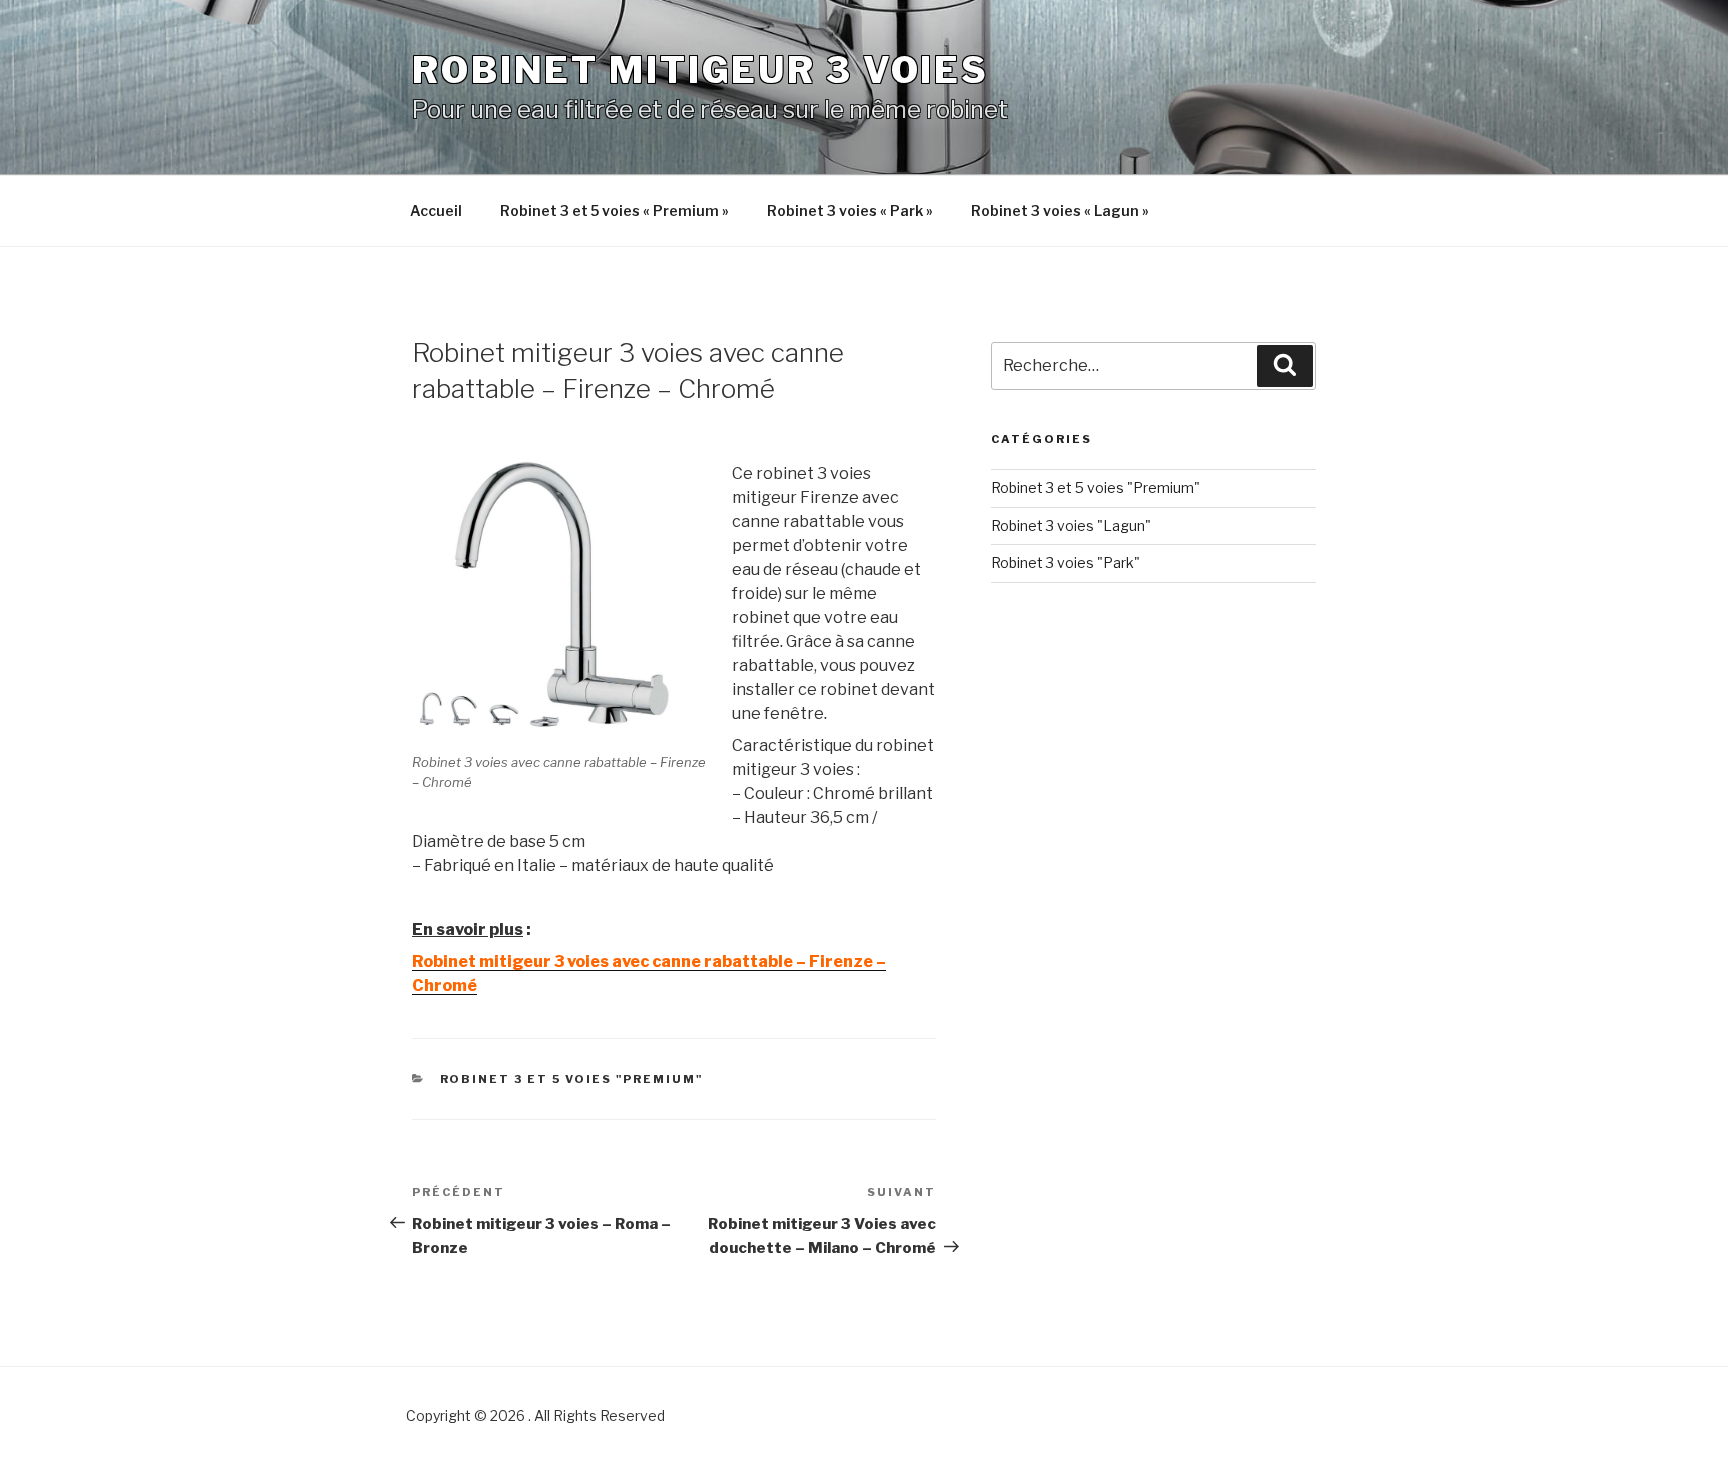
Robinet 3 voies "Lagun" (1071, 525)
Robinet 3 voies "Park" (1065, 562)
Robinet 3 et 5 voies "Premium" (572, 1079)
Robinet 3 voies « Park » (850, 210)
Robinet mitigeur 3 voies (700, 70)
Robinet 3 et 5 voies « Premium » (614, 210)
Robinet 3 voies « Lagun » (1060, 210)
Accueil (436, 210)
